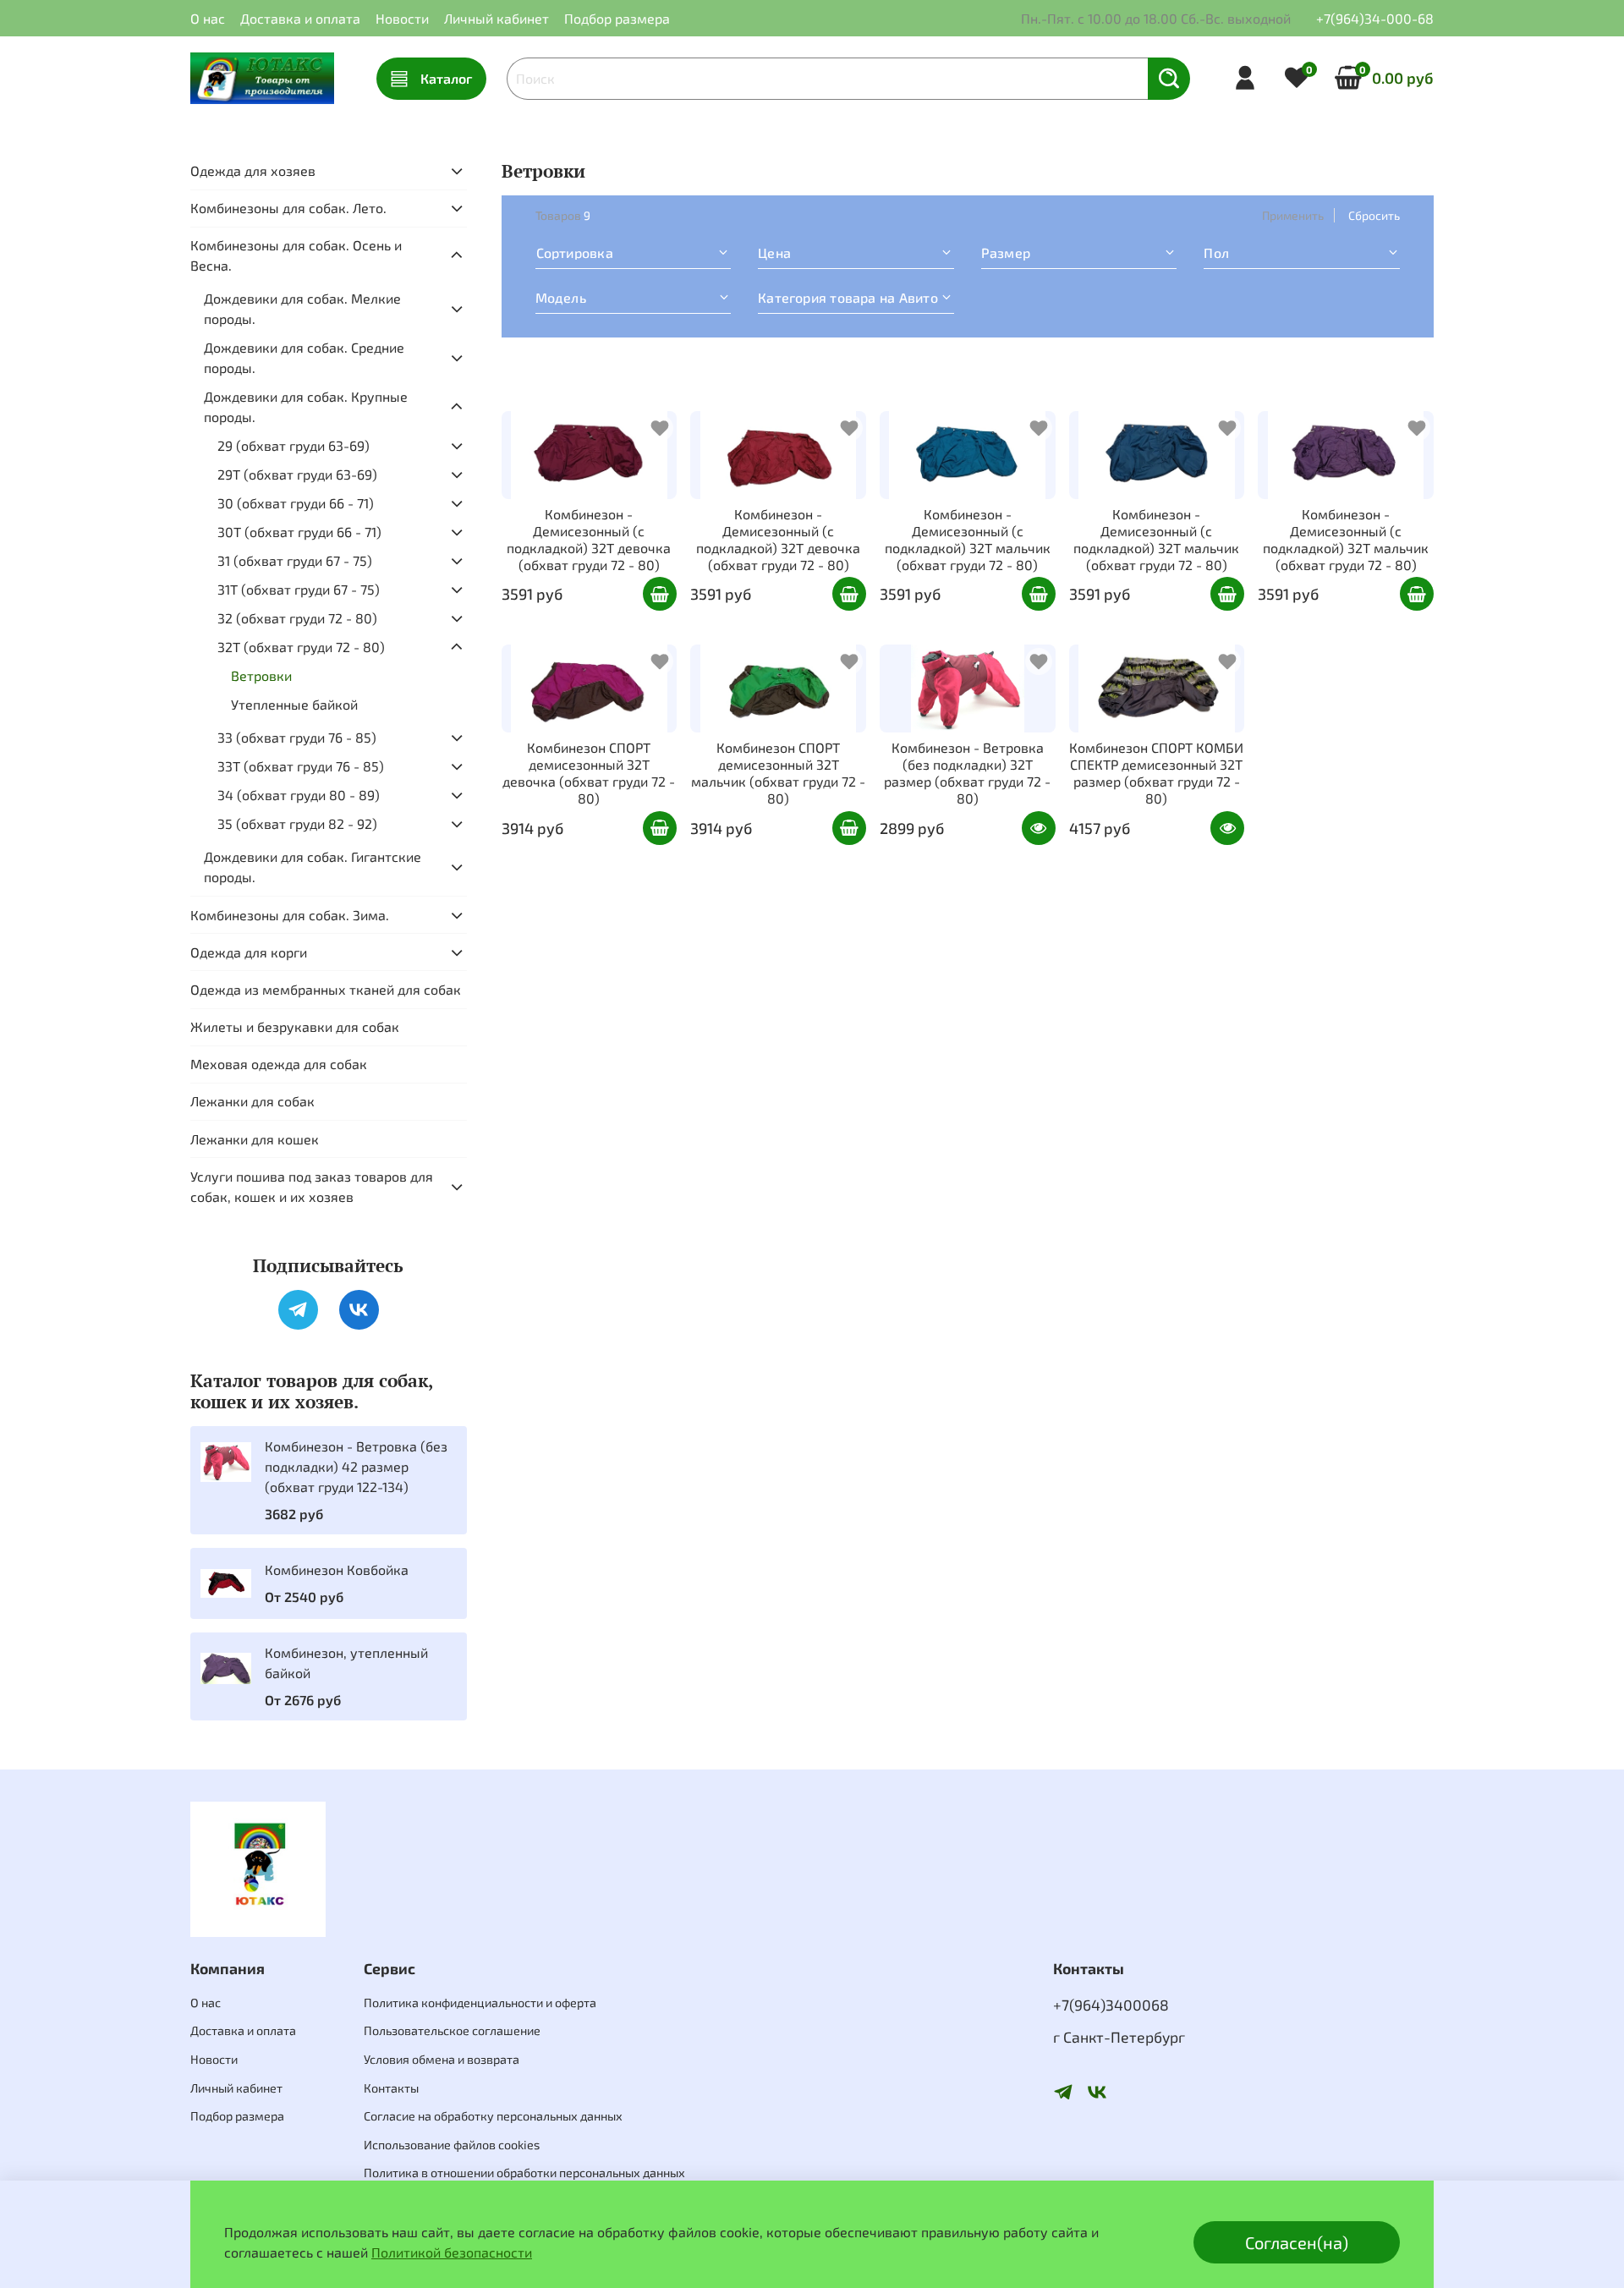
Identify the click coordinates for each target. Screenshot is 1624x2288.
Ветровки (261, 675)
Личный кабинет (497, 18)
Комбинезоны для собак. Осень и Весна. (296, 255)
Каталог (446, 78)
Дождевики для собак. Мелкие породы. (302, 308)
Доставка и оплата (300, 18)
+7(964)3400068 (1111, 2005)
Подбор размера (617, 18)
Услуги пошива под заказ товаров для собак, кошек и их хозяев (312, 1186)
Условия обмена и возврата (442, 2059)
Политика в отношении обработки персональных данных (524, 2173)
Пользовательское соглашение (452, 2030)
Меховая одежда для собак (279, 1064)
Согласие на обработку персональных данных (493, 2116)
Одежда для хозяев (253, 170)
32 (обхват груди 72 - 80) (297, 618)
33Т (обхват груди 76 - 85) (301, 766)
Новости (402, 18)
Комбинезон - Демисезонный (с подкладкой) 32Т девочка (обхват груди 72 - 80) (589, 539)
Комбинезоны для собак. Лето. (288, 208)
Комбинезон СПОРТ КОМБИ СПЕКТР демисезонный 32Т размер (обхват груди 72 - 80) (1156, 773)
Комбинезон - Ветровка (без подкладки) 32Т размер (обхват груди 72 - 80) (967, 773)
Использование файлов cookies (452, 2145)
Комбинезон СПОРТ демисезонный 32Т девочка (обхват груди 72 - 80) (589, 773)
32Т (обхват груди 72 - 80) (301, 647)
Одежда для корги (249, 952)
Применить (1293, 215)
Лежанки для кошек (255, 1139)
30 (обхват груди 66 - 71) (296, 503)
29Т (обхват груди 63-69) (297, 474)
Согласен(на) (1297, 2242)
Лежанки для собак (252, 1101)
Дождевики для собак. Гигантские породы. (313, 867)
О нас (208, 18)
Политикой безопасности (452, 2252)
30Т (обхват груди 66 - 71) (299, 532)
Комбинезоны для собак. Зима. (290, 915)
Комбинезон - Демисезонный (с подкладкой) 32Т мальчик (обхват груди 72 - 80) (968, 539)
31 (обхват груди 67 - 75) (295, 560)
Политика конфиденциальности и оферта (480, 2003)
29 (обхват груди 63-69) (294, 445)
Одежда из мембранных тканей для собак (326, 989)
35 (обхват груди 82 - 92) (297, 823)
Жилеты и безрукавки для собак (295, 1026)
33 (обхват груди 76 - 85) (297, 737)
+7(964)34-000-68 (1375, 18)
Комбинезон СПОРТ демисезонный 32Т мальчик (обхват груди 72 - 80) (778, 773)
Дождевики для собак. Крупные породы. (306, 406)
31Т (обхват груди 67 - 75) (299, 589)
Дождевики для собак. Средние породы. (304, 357)
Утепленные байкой (294, 704)
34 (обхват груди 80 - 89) (299, 795)
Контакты (391, 2088)
